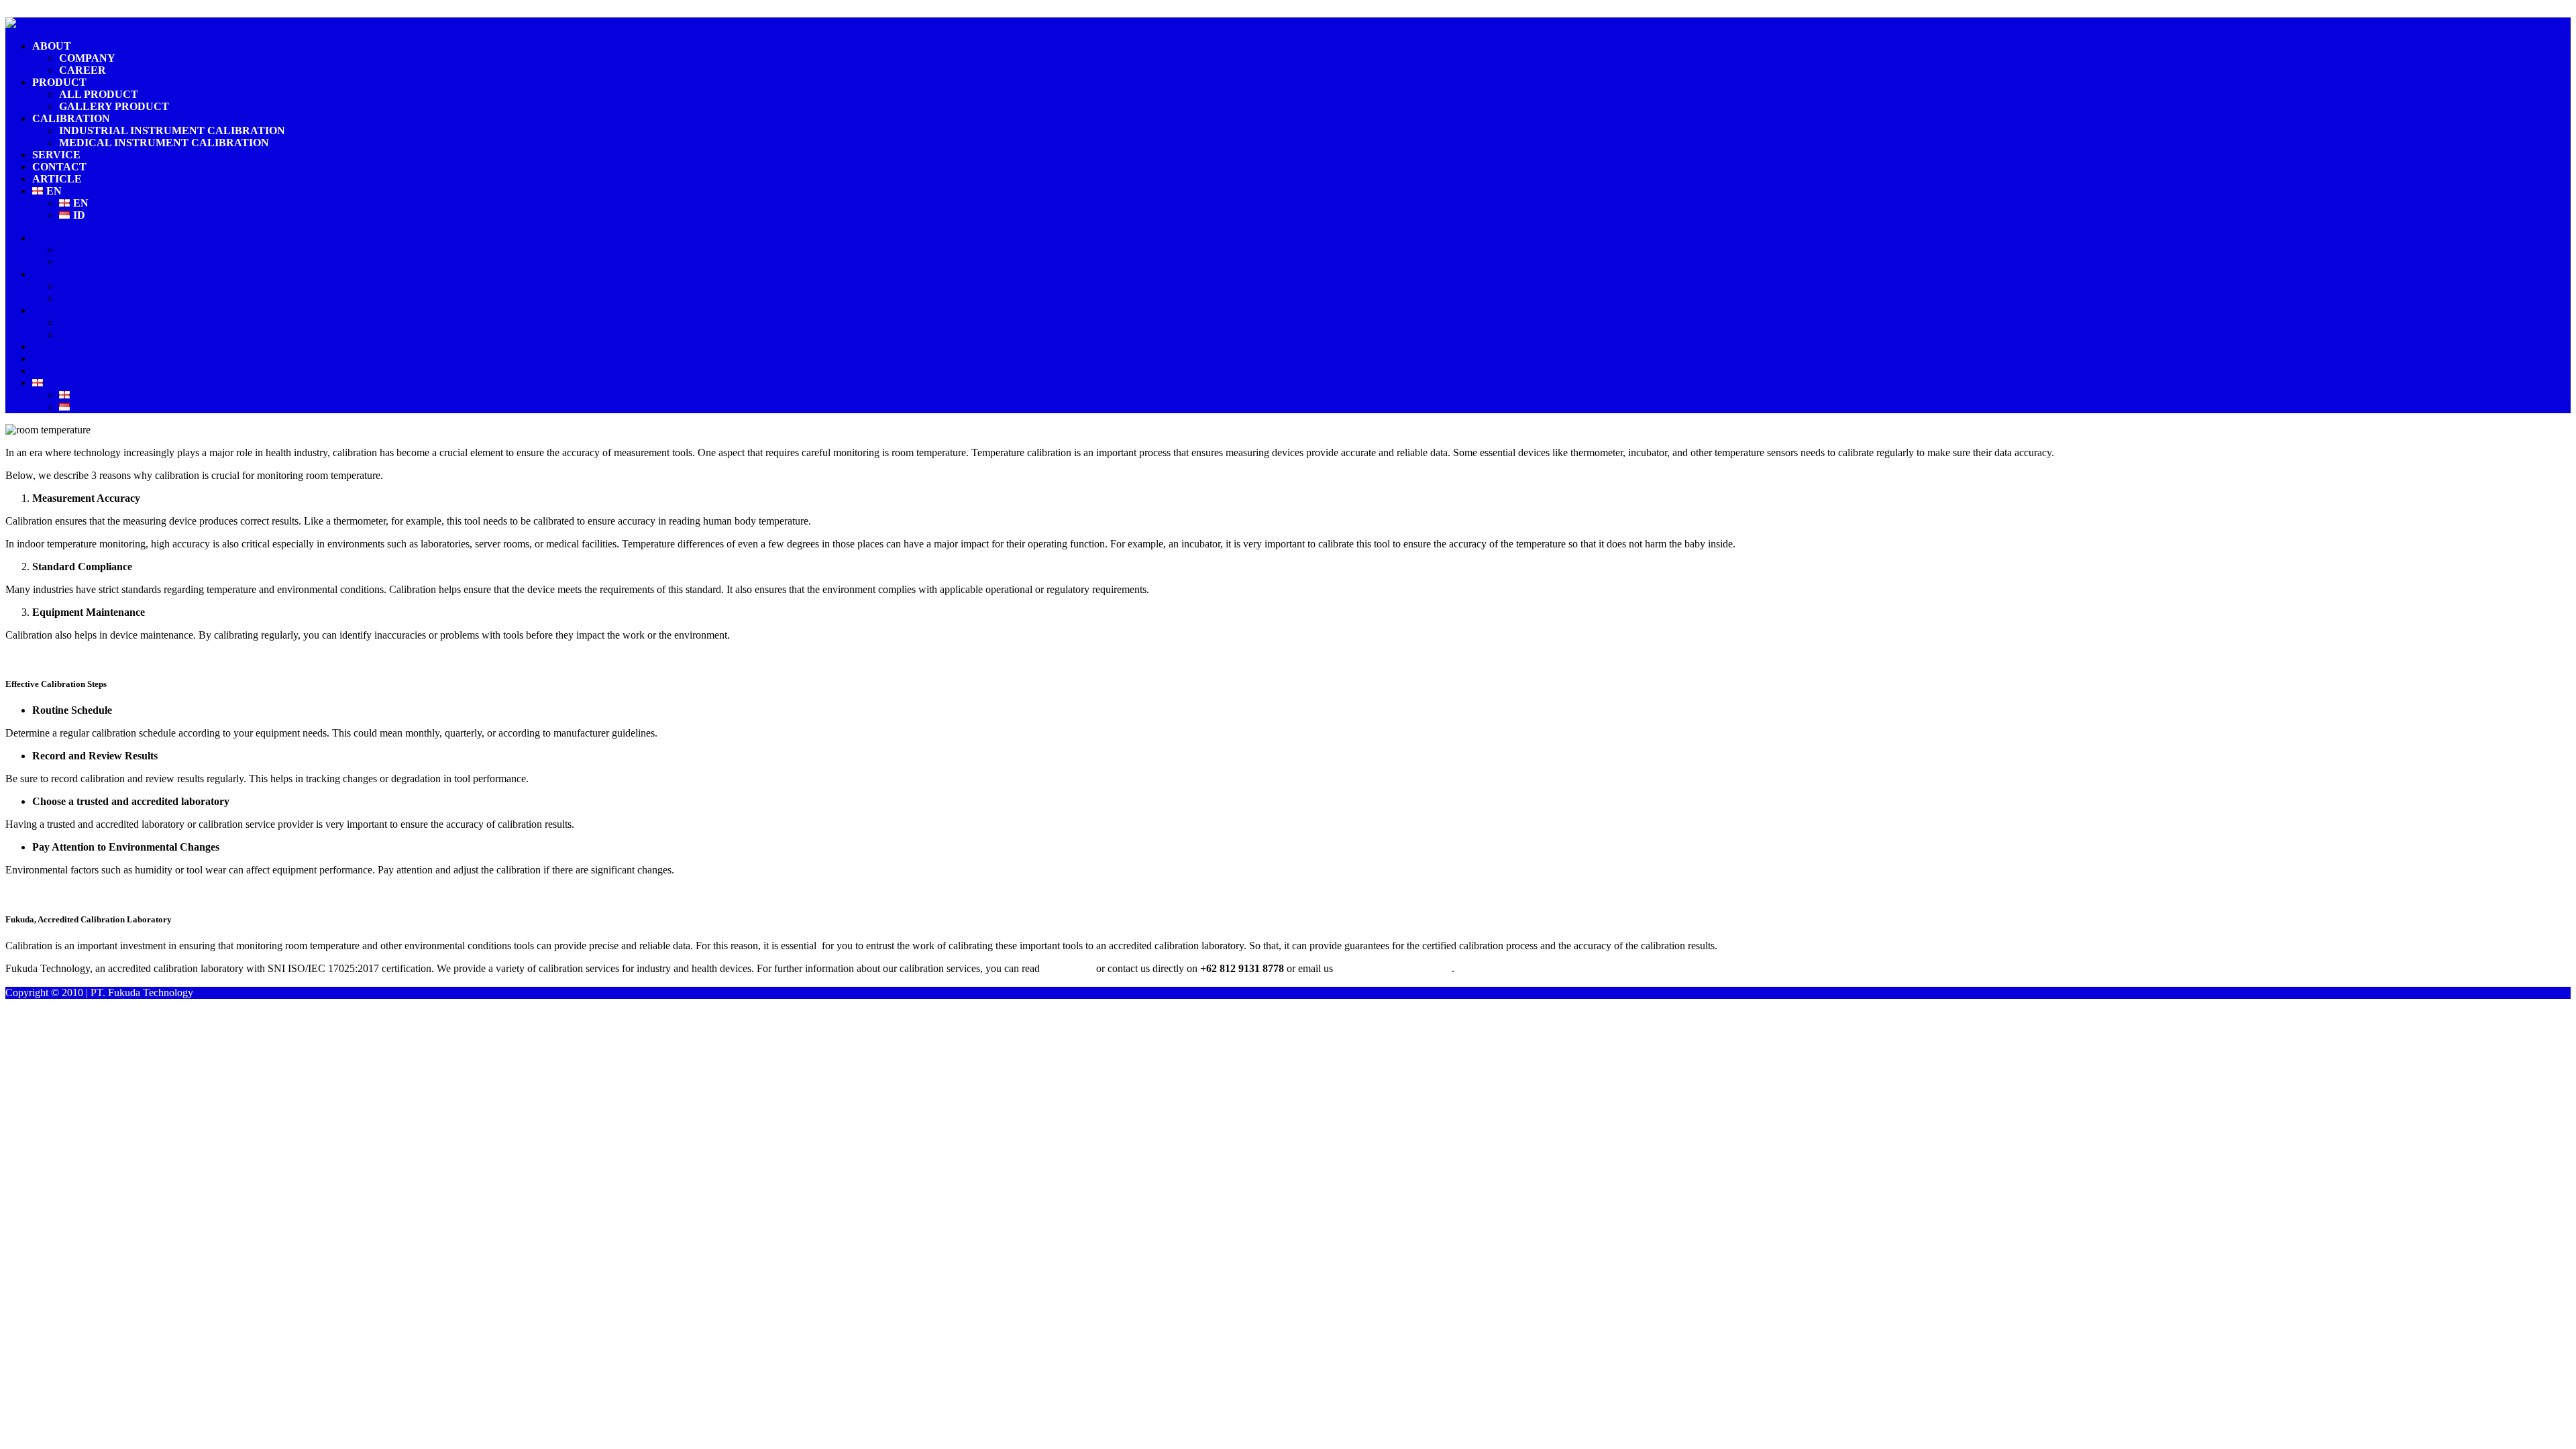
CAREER (83, 70)
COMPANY (87, 58)
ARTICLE (57, 179)
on (1049, 968)
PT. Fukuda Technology (142, 992)
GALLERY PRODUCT (114, 106)
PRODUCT (59, 82)
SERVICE (56, 155)
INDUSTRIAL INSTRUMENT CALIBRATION (172, 130)
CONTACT (59, 167)
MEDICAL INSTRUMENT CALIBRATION (164, 143)
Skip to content (37, 11)
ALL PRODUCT (99, 94)
